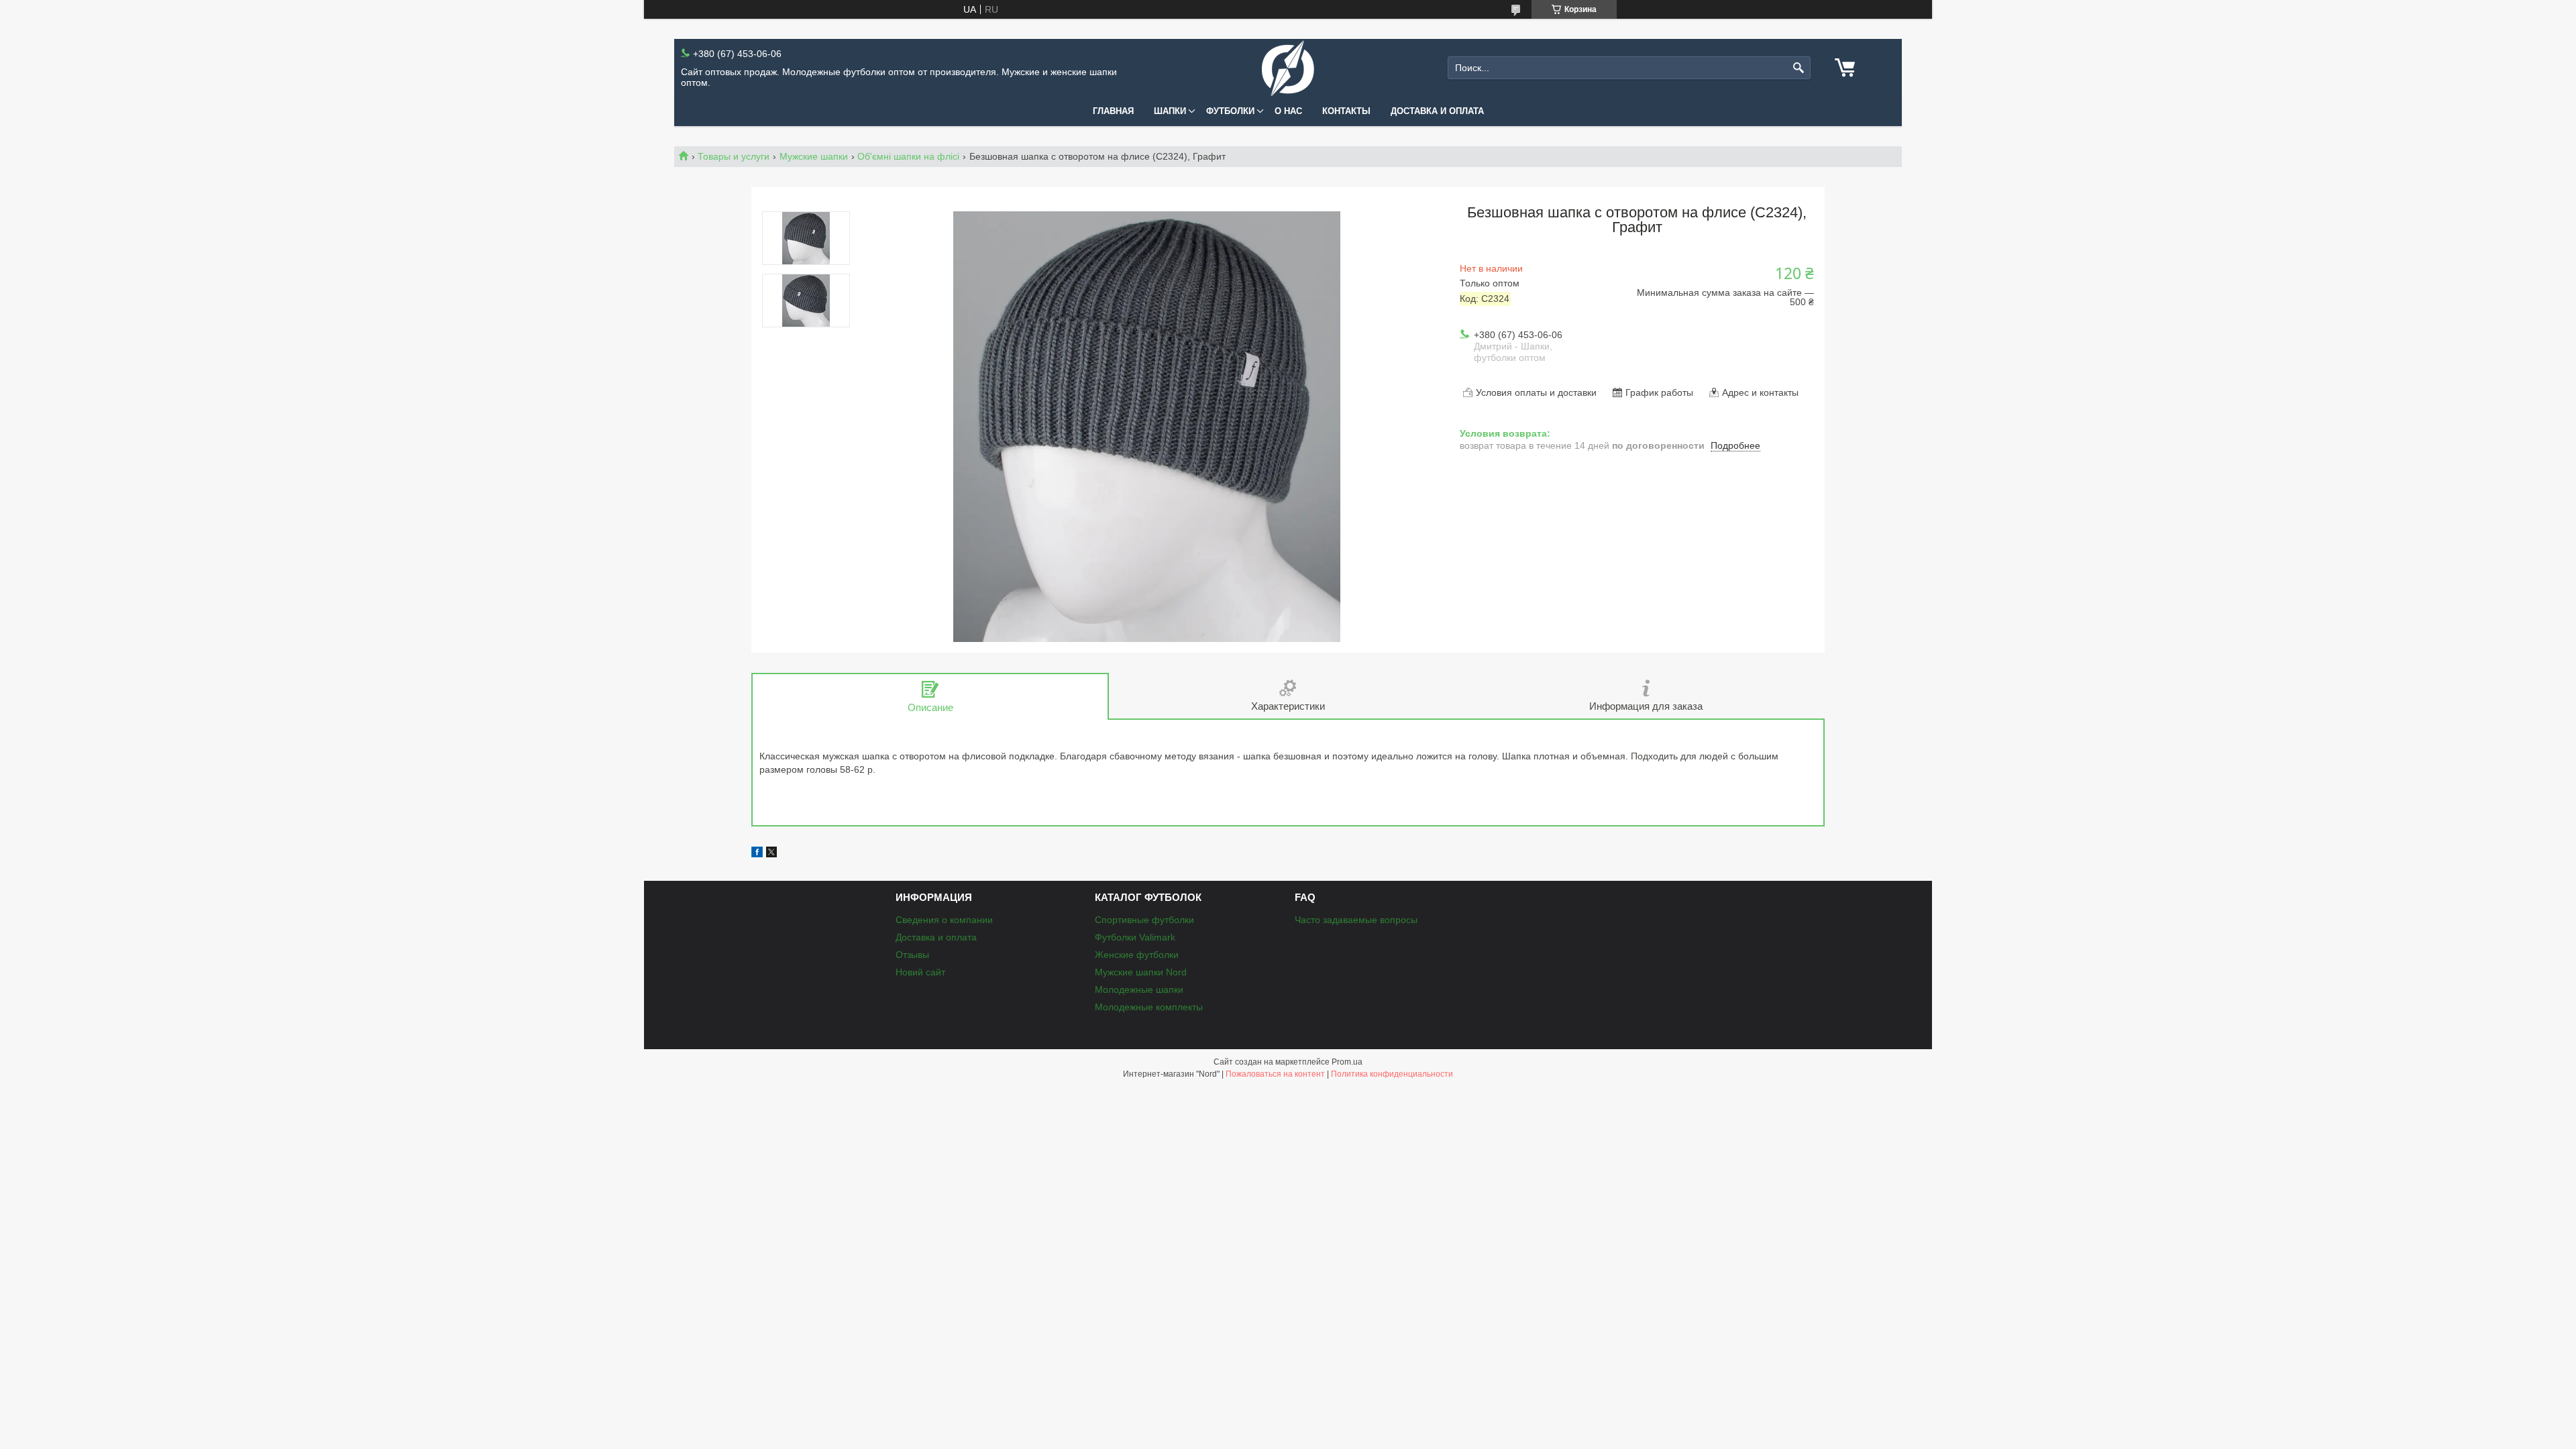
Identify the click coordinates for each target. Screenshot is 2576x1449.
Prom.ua (1347, 1062)
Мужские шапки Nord (1141, 972)
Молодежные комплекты (1149, 1007)
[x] (771, 854)
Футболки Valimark (1135, 937)
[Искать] (1799, 68)
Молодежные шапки (1139, 989)
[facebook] (757, 854)
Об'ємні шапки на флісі (908, 156)
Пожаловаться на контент (1275, 1074)
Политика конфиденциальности (1392, 1074)
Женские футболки (1137, 955)
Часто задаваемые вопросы (1356, 920)
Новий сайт (920, 972)
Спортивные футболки (1144, 920)
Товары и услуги (734, 156)
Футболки (1230, 111)
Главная (1113, 111)
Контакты (1346, 111)
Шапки (1170, 111)
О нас (1288, 111)
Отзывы (912, 955)
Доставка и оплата (1437, 111)
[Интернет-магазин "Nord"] (1288, 68)
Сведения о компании (944, 920)
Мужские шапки (814, 156)
